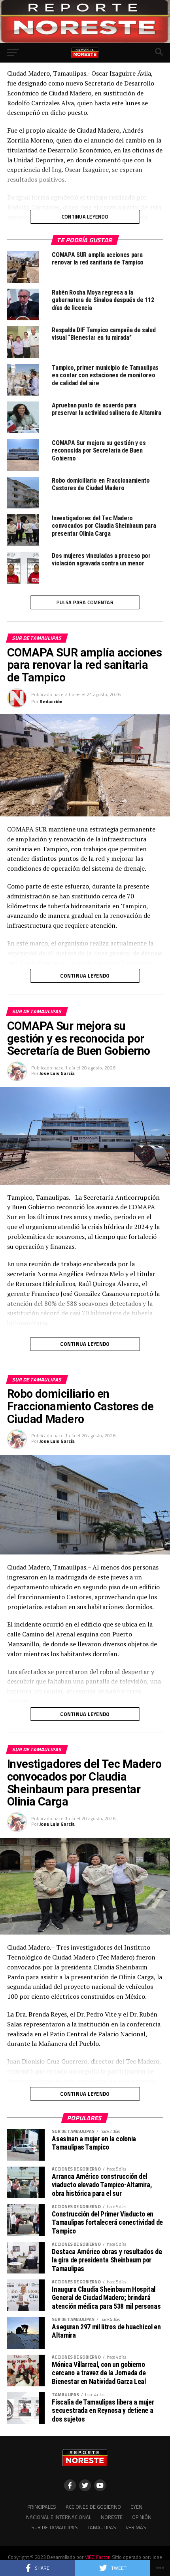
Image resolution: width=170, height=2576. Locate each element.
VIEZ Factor (97, 2557)
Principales (42, 2507)
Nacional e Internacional (59, 2517)
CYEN (136, 2507)
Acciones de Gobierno (93, 2507)
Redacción (51, 701)
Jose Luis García (57, 1073)
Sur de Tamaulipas (55, 2527)
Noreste (112, 2517)
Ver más (136, 2527)
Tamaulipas (102, 2527)
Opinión (142, 2517)
